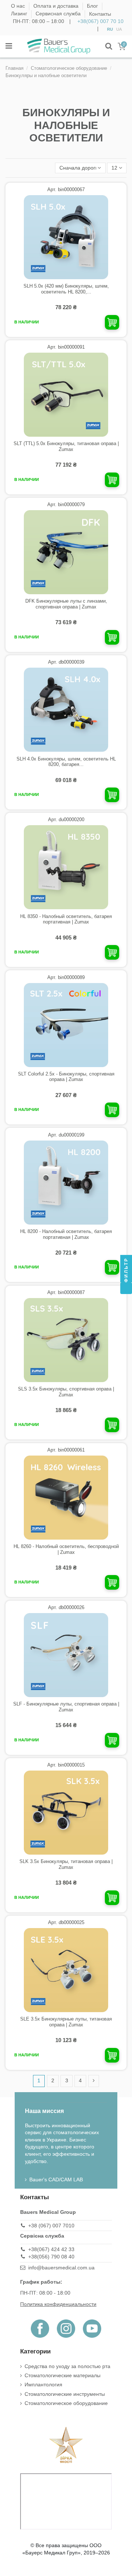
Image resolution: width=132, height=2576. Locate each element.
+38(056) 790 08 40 (51, 2257)
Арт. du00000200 (66, 820)
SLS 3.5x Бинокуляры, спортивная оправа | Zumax (66, 1392)
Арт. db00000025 (66, 1922)
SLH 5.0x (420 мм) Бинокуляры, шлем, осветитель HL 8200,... (66, 289)
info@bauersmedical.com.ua (61, 2268)
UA (119, 29)
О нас (19, 6)
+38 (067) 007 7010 (51, 2226)
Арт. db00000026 (66, 1607)
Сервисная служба (59, 14)
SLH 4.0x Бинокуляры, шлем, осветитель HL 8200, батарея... (66, 762)
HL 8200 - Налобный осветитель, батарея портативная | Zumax (66, 1234)
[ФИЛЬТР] (126, 1288)
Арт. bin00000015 (66, 1765)
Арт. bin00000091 (66, 347)
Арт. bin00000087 (66, 1292)
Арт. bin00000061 (66, 1450)
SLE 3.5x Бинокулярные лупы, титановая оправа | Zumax (66, 2022)
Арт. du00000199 (66, 1135)
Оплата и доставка (57, 6)
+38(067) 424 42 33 (51, 2249)
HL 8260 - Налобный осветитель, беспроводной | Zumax (66, 1549)
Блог (93, 6)
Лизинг (20, 14)
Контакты (100, 14)
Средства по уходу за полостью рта (67, 2366)
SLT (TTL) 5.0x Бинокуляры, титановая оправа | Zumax (66, 446)
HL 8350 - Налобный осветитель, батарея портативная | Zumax (66, 919)
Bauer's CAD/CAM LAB (56, 2179)
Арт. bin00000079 (66, 504)
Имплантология (43, 2385)
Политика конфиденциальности (58, 2304)
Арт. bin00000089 (66, 977)
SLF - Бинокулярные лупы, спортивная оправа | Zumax (66, 1707)
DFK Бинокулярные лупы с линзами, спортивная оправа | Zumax (66, 604)
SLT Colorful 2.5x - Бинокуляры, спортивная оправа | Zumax (66, 1077)
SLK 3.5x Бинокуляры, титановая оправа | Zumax (66, 1864)
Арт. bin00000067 (66, 189)
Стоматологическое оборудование (66, 2403)
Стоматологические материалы (63, 2375)
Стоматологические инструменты (65, 2394)
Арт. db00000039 (66, 662)
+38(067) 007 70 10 (100, 21)
